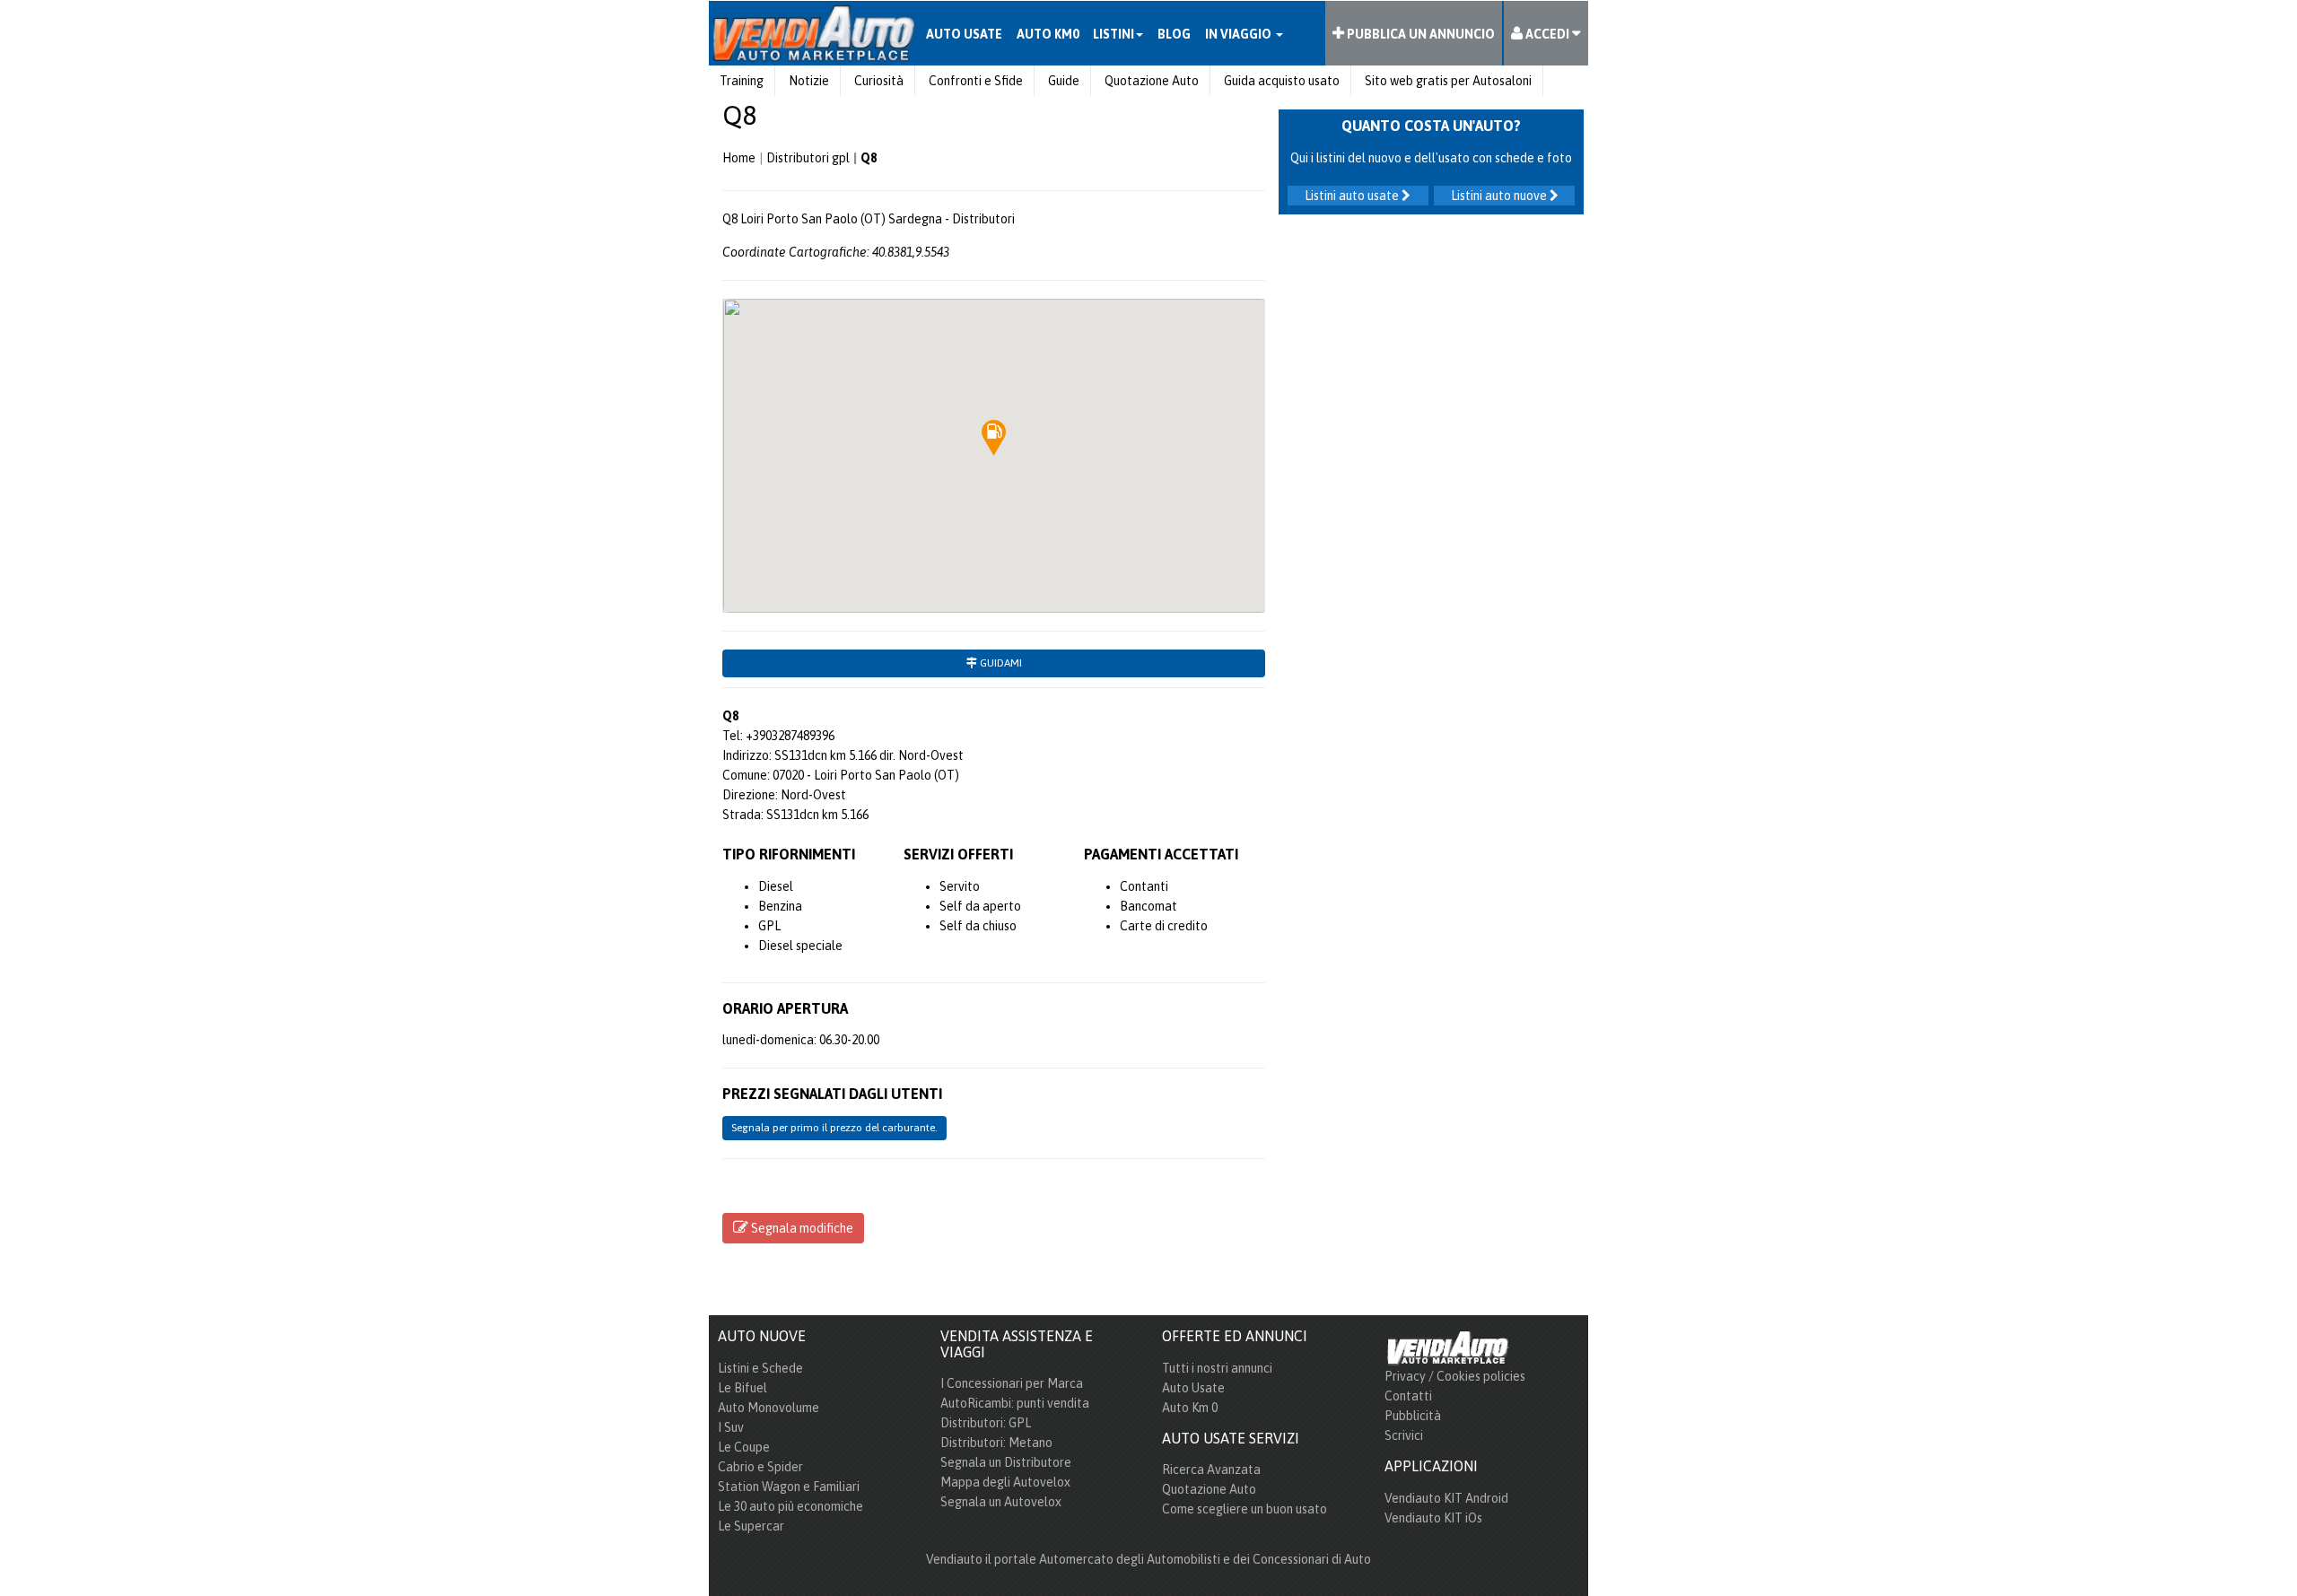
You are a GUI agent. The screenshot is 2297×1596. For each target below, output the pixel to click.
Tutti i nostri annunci (1217, 1368)
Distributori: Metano (996, 1443)
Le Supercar (751, 1526)
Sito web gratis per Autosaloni (1448, 81)
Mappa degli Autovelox (1005, 1482)
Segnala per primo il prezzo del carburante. (834, 1128)
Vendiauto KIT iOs (1433, 1518)
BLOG (1174, 34)
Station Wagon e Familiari (789, 1487)
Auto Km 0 (1190, 1408)
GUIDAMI (1000, 663)
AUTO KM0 (1048, 34)
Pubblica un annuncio (1419, 34)
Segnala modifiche (801, 1228)
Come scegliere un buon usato (1245, 1509)
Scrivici (1404, 1435)
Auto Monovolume (769, 1408)
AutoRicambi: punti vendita (1015, 1403)
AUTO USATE (964, 34)
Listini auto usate (1353, 196)
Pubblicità (1413, 1416)
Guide (1064, 81)
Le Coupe (744, 1447)
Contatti (1408, 1396)
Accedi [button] (1547, 34)
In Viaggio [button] (1240, 34)
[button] (994, 438)
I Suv (731, 1427)
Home (739, 158)
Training (742, 81)
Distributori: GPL (986, 1423)
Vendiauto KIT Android (1446, 1498)
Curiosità (879, 81)
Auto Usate (1193, 1388)
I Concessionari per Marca (1012, 1383)
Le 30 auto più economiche (790, 1506)
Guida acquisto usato (1282, 81)
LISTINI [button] (1114, 34)
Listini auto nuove (1500, 196)
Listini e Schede (760, 1368)
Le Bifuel (742, 1388)
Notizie (809, 81)
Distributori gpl (808, 158)
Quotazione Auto (1152, 81)
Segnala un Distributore (1006, 1462)
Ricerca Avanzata (1211, 1470)
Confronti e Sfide (976, 81)
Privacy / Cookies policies (1455, 1376)
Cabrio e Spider (760, 1467)
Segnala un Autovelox (1001, 1502)
